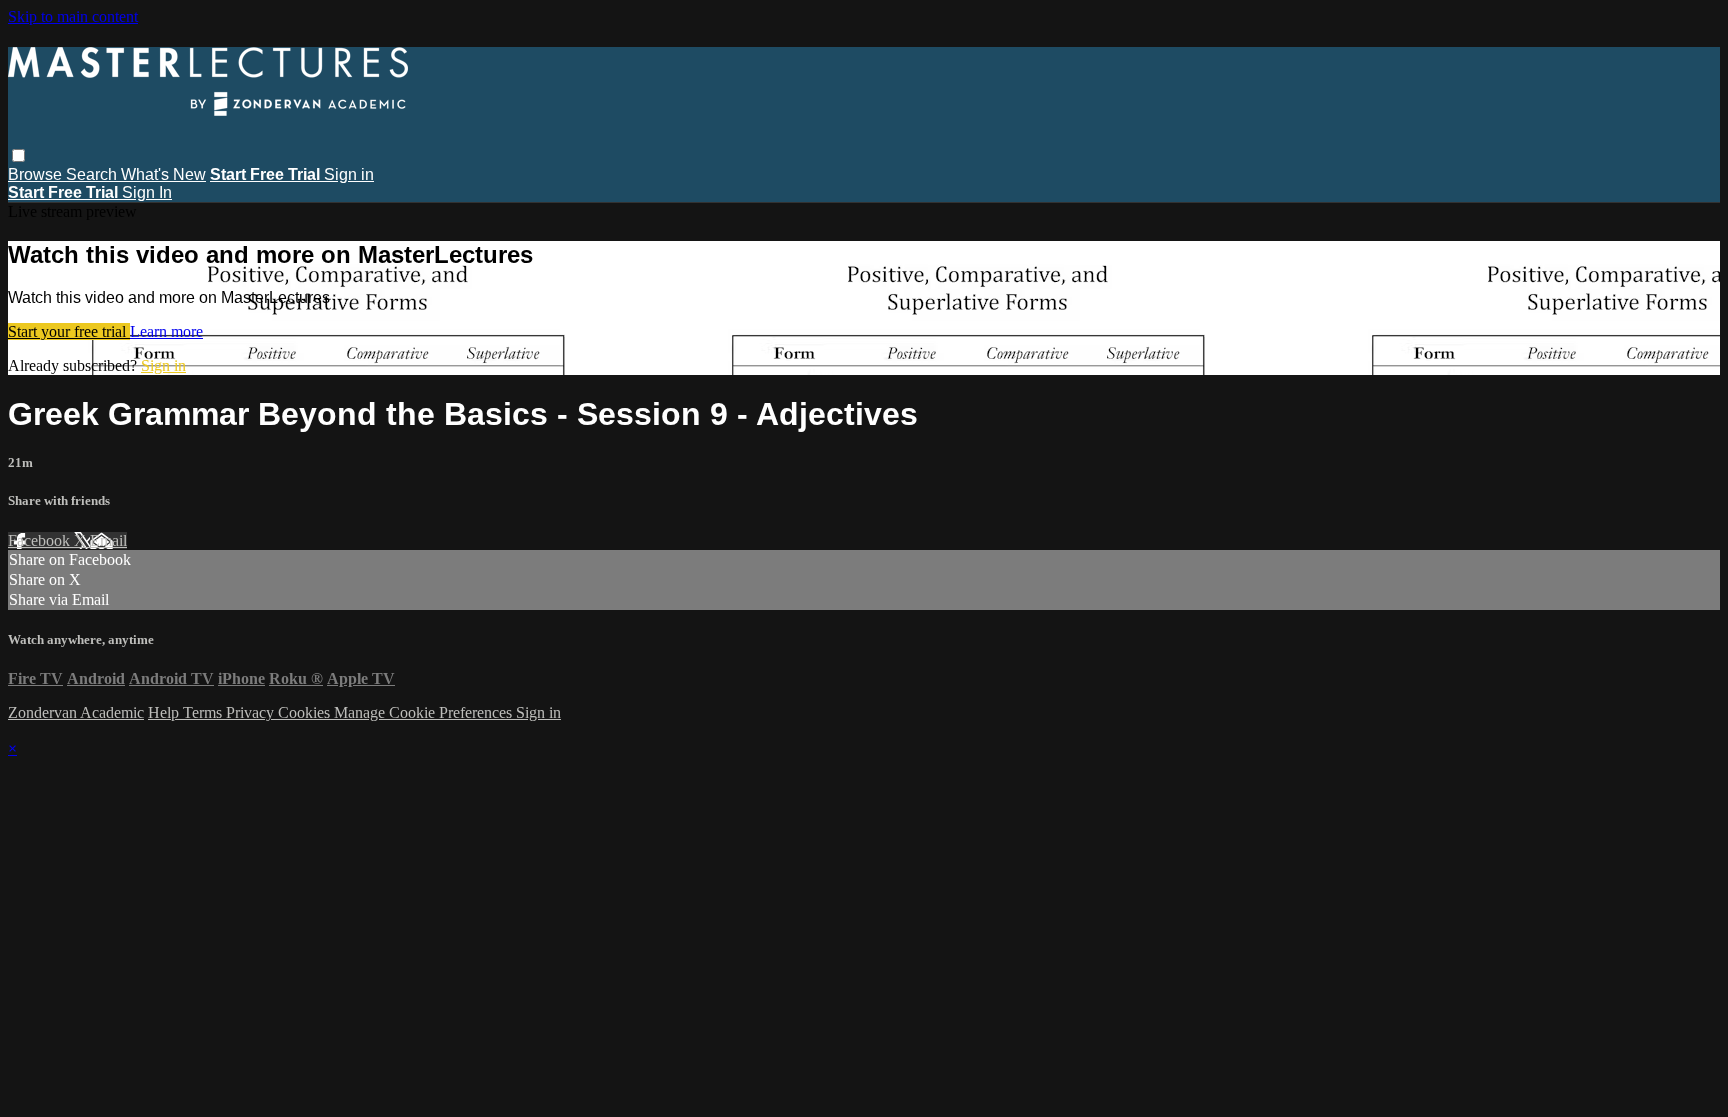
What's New (163, 174)
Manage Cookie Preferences (425, 712)
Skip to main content (73, 16)
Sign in (349, 174)
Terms (204, 712)
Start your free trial (69, 331)
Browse (37, 174)
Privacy (252, 712)
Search (93, 174)
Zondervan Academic (76, 712)
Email (108, 540)
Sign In (147, 192)
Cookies (306, 712)
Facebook (41, 540)
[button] (18, 155)
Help (165, 712)
